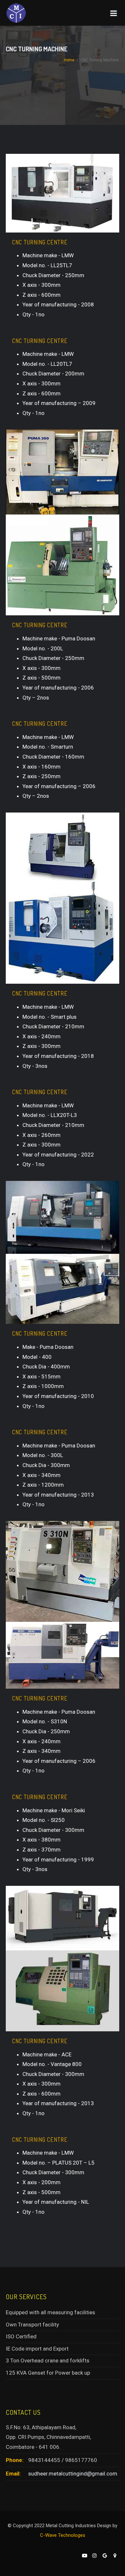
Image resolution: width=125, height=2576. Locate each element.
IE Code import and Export (37, 2349)
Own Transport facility (32, 2325)
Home (69, 60)
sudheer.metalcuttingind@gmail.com (73, 2474)
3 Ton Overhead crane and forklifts (48, 2361)
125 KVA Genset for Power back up (48, 2373)
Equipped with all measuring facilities (50, 2312)
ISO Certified (21, 2336)
